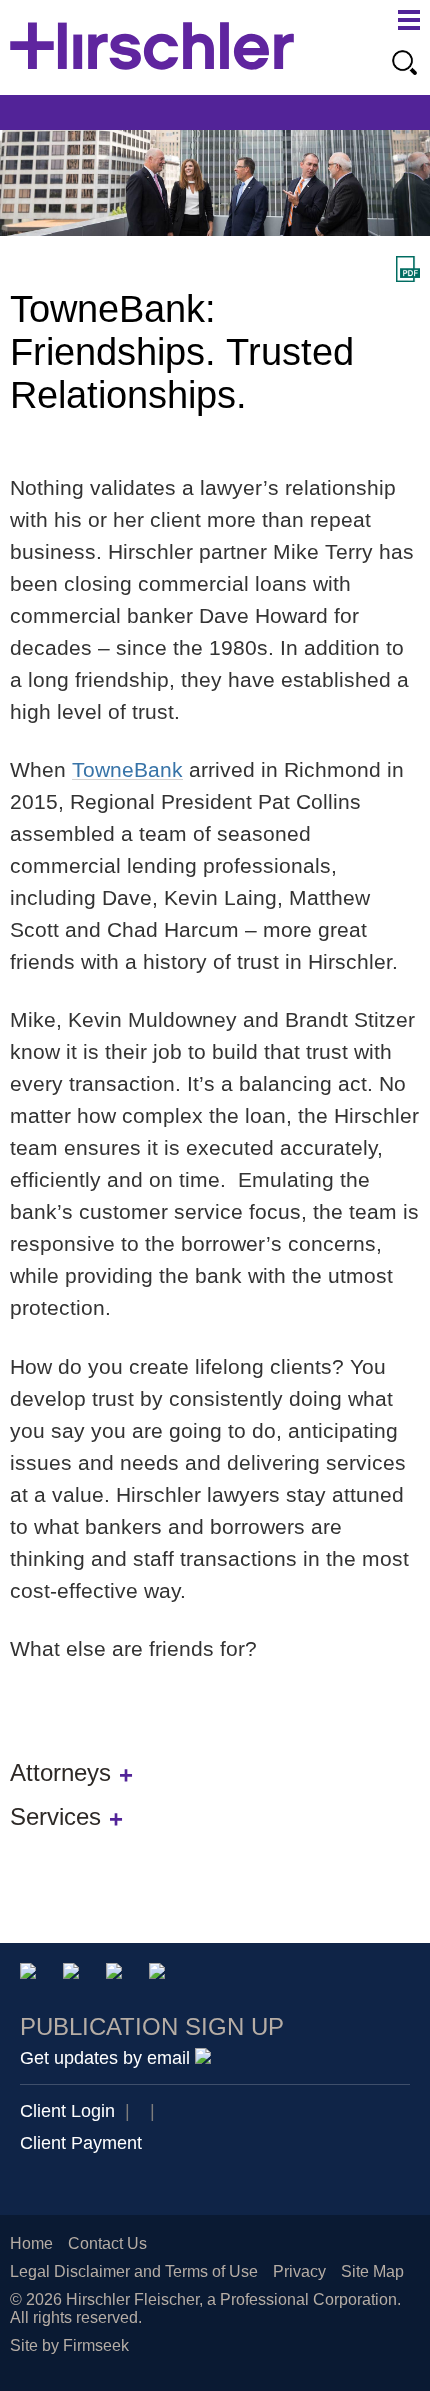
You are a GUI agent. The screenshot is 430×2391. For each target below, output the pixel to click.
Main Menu (409, 20)
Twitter (117, 1974)
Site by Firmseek (69, 2345)
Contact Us (107, 2243)
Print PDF (408, 269)
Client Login (67, 2111)
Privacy (299, 2271)
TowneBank (127, 769)
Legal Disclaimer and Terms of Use (134, 2271)
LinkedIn (74, 1974)
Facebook (160, 1974)
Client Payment (81, 2143)
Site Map (372, 2271)
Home (31, 2243)
